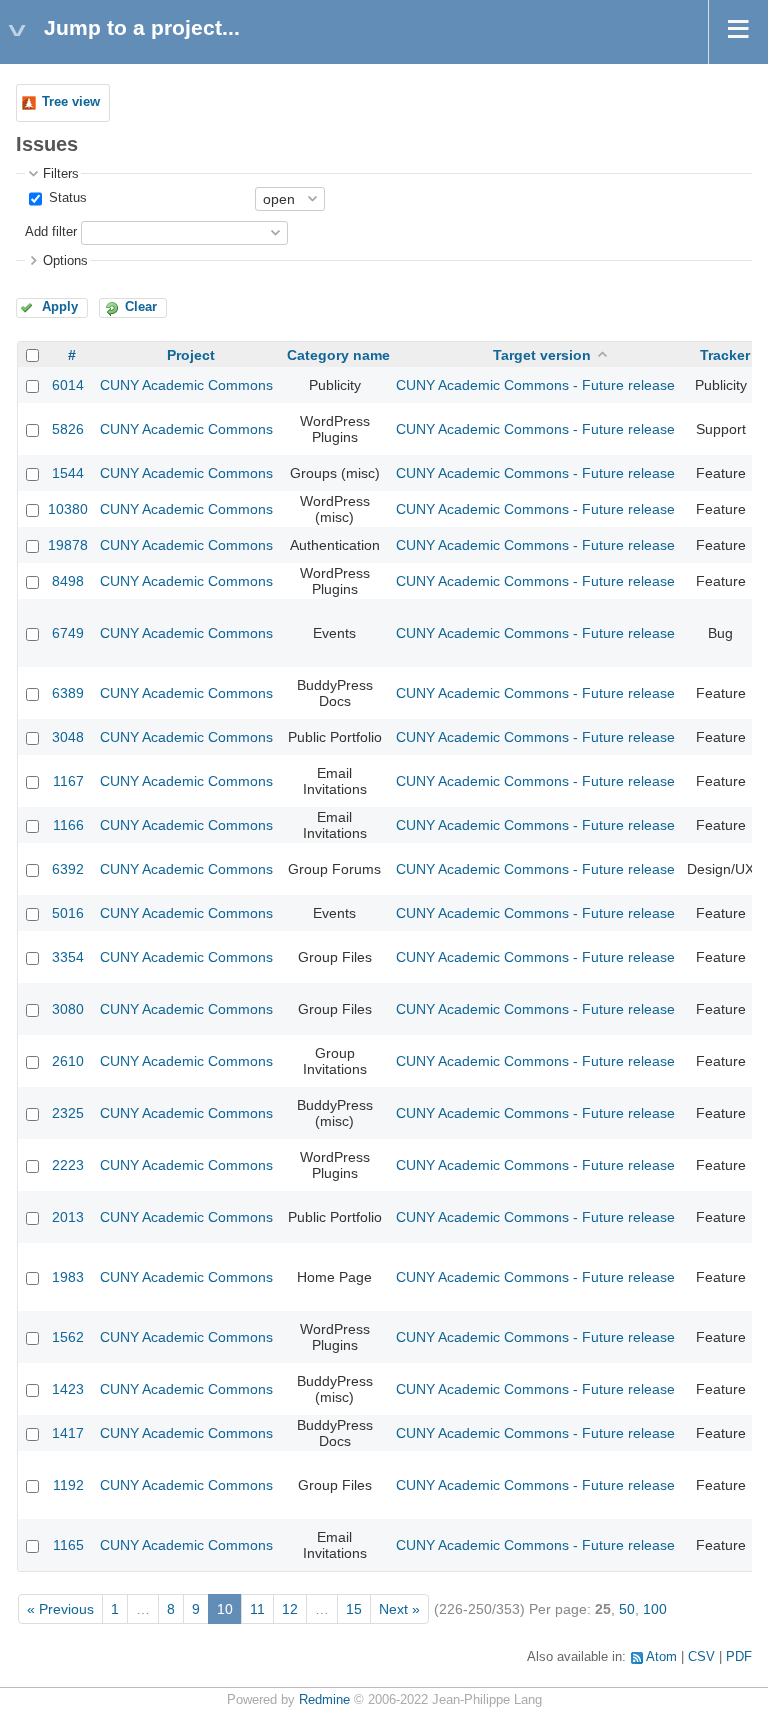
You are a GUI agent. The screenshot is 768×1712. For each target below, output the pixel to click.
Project (191, 355)
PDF (739, 1657)
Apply (60, 307)
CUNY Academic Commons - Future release (535, 385)
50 (627, 1609)
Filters (61, 174)
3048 (68, 737)
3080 (68, 1009)
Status (66, 198)
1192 (68, 1485)
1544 (68, 473)
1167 (68, 781)
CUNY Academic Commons (186, 385)
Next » (399, 1609)
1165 (68, 1545)
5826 (68, 429)
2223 (68, 1165)
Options (65, 261)
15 (354, 1609)
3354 (68, 957)
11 (257, 1609)
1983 (68, 1277)
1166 (68, 825)
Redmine (324, 1700)
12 (290, 1609)
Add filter (51, 232)
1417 (68, 1433)
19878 (68, 545)
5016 (68, 913)
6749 (68, 633)
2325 (68, 1113)
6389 (68, 693)
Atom (661, 1657)
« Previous (60, 1609)
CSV (701, 1657)
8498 (68, 581)
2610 (68, 1061)
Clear (141, 307)
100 (655, 1609)
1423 (68, 1389)
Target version (542, 355)
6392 (68, 869)
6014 (68, 385)
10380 (68, 509)
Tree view (71, 102)
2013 (68, 1217)
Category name (338, 355)
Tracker (725, 355)
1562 (68, 1337)
